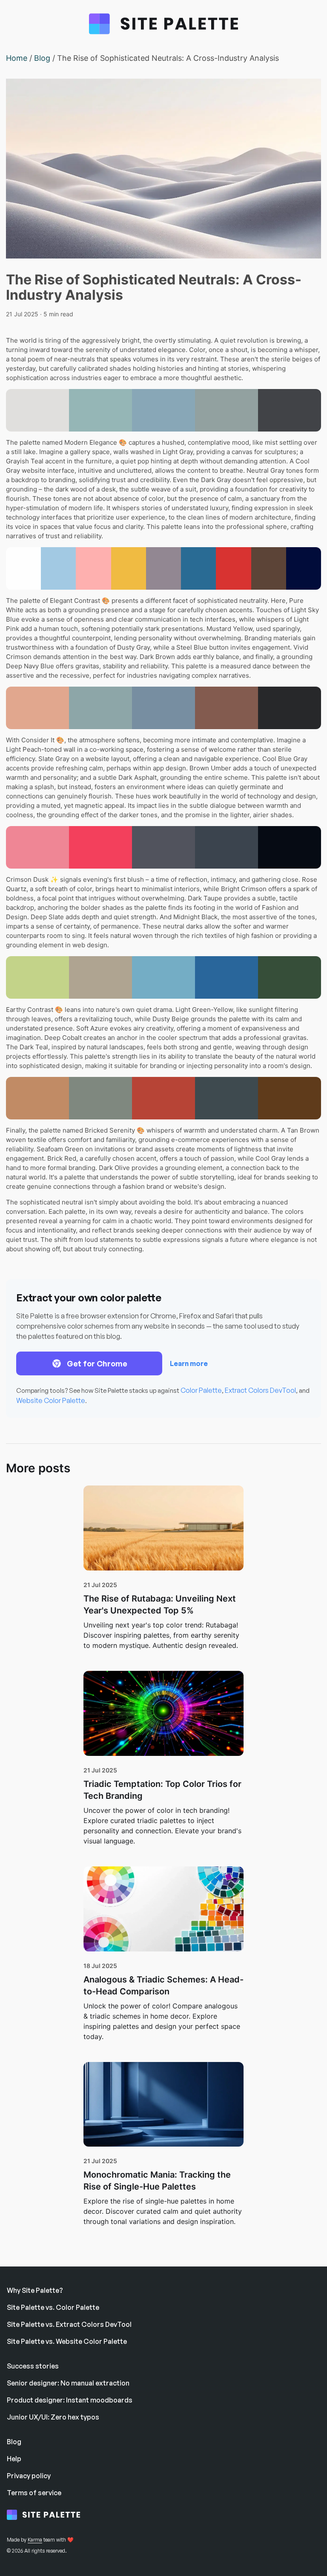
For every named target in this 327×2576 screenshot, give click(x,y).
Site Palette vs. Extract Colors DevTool (69, 2324)
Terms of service (34, 2493)
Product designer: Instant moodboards (70, 2400)
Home (17, 58)
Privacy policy (29, 2476)
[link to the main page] (163, 26)
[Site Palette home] (49, 2516)
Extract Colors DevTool (260, 1390)
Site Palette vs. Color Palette (53, 2307)
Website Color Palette (51, 1400)
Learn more (189, 1363)
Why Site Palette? (35, 2290)
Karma (35, 2540)
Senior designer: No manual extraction (68, 2383)
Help (14, 2459)
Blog (42, 58)
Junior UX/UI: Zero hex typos (53, 2417)
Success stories (33, 2366)
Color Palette (201, 1390)
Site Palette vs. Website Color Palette (67, 2341)
